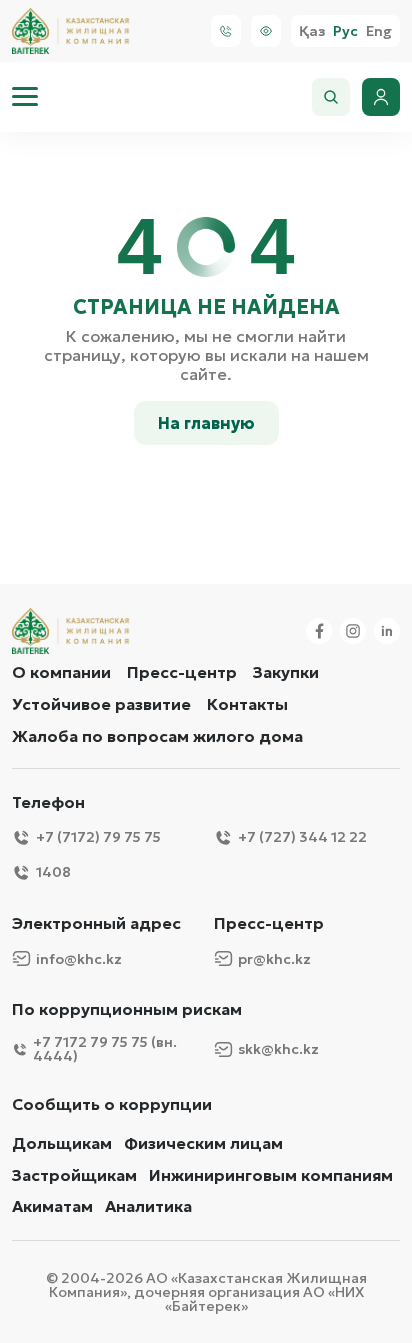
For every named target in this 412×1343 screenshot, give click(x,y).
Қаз (312, 31)
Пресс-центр (182, 672)
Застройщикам (74, 1175)
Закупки (286, 672)
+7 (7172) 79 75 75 (98, 837)
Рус (345, 31)
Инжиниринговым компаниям (271, 1175)
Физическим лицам (203, 1143)
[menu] (25, 97)
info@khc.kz (79, 959)
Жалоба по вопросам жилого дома (157, 736)
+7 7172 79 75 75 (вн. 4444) (105, 1049)
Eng (379, 31)
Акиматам (52, 1206)
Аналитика (148, 1206)
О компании (61, 672)
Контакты (247, 704)
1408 (53, 872)
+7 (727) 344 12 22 (302, 837)
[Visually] (266, 31)
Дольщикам (62, 1143)
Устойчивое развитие (101, 704)
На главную (206, 423)
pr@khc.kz (274, 959)
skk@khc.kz (278, 1049)
